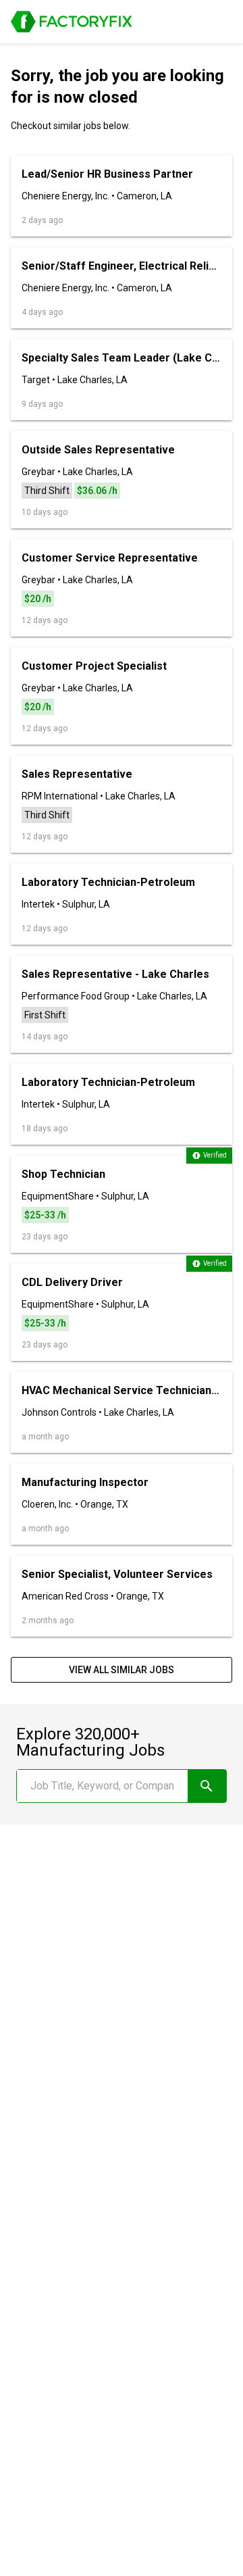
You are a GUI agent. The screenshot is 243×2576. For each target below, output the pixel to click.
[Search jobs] (207, 1786)
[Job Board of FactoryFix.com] (72, 22)
